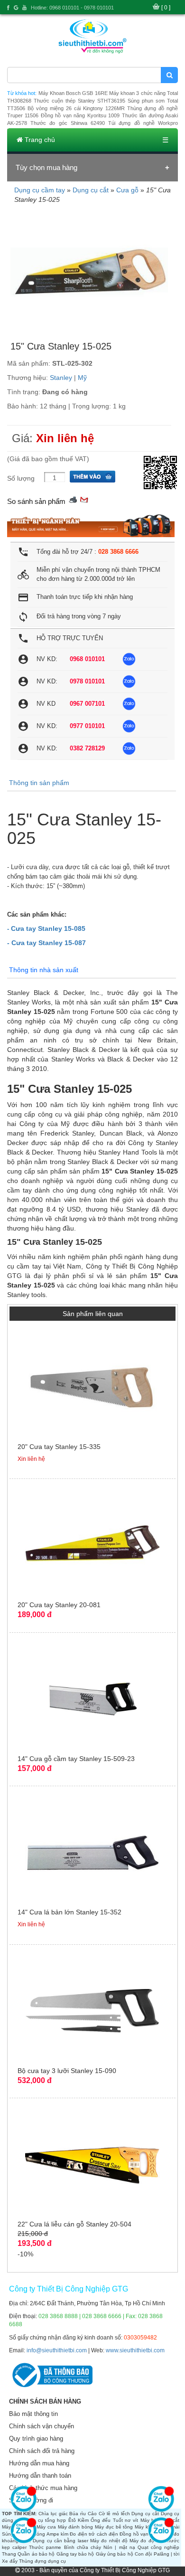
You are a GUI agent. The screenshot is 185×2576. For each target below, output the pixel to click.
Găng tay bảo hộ (75, 2554)
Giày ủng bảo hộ (115, 2554)
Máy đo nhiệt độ (109, 2541)
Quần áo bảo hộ (36, 2554)
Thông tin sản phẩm (39, 783)
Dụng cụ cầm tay (40, 190)
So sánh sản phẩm (36, 501)
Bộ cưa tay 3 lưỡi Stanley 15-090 (67, 2071)
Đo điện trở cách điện (94, 2534)
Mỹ (82, 378)
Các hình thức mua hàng (43, 2488)
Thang (9, 2554)
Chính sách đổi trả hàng (42, 2451)
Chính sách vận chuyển (42, 2426)
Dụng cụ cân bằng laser (60, 2541)
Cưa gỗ (127, 190)
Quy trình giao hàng (36, 2439)
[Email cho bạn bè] (84, 499)
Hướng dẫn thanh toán (40, 2476)
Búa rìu (78, 2514)
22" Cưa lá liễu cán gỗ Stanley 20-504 (74, 2224)
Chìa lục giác (53, 2514)
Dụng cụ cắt (91, 190)
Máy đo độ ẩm (146, 2541)
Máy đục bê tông (114, 2527)
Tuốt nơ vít (126, 2520)
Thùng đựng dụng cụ (42, 2561)
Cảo (92, 2514)
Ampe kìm (57, 2534)
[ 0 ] (166, 8)
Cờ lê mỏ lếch (114, 2514)
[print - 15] (73, 499)
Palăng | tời (167, 2554)
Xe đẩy (10, 2561)
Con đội (143, 2554)
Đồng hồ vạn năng (140, 2534)
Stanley (61, 378)
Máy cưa (46, 2527)
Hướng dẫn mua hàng (39, 2463)
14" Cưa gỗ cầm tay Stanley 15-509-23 (76, 1759)
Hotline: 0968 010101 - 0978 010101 (72, 8)
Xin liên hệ (65, 438)
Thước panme (45, 2547)
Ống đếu (101, 2520)
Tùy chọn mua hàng (46, 167)
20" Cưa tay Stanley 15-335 (59, 1447)
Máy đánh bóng (76, 2527)
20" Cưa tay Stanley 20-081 (59, 1605)
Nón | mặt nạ (119, 2547)
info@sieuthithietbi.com (57, 2350)
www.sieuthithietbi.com (135, 2350)
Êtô (72, 2520)
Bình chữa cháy (83, 2547)
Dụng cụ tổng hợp (45, 2520)
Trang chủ (39, 140)
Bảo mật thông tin (33, 2414)
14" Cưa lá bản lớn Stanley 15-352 (69, 1912)
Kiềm (83, 2520)
